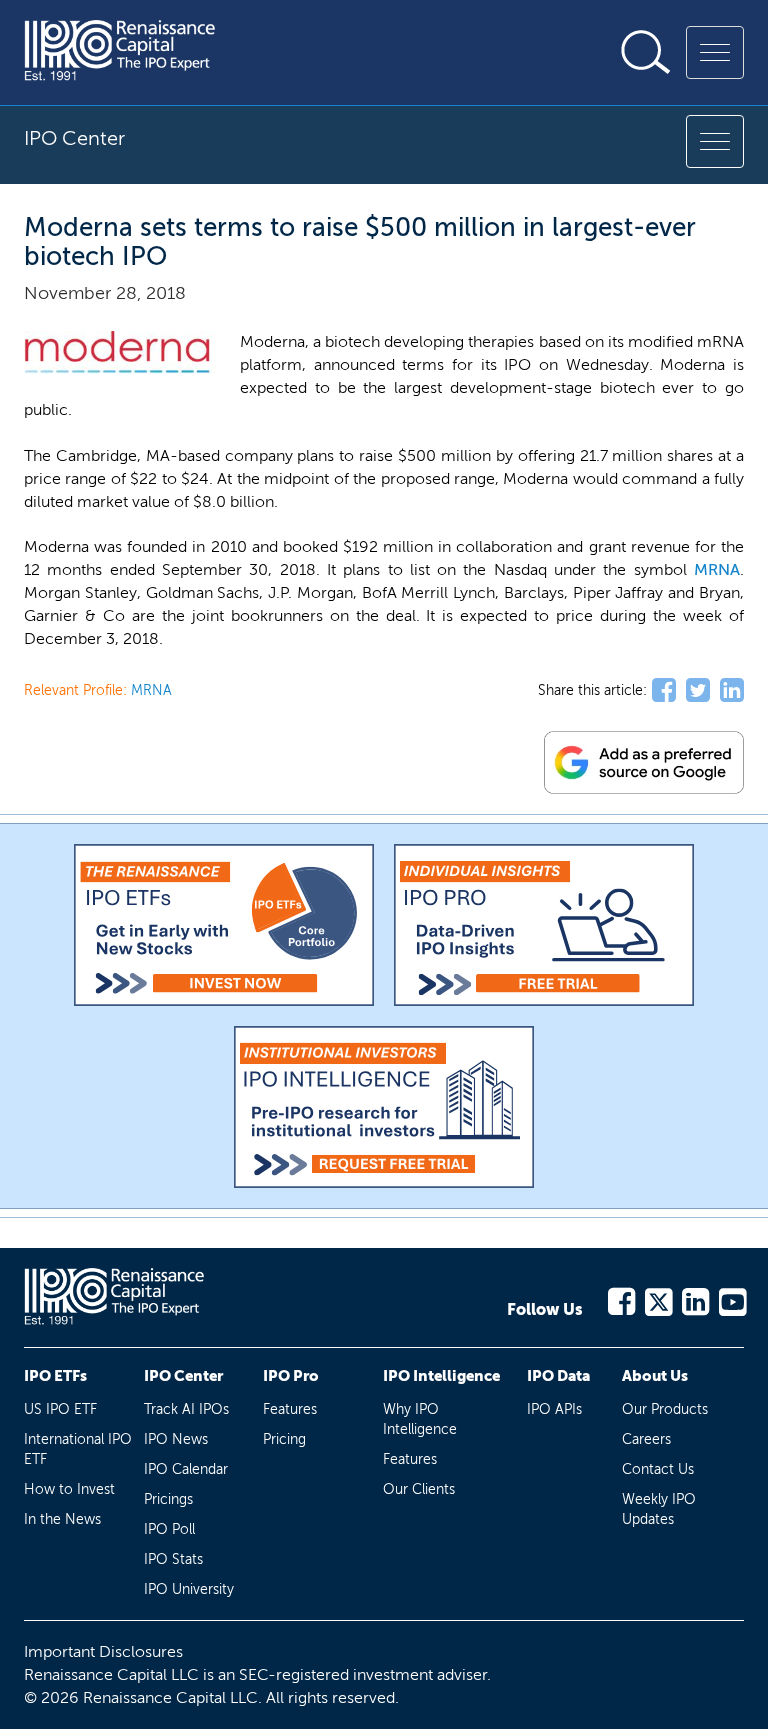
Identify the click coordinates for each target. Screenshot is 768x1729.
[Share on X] (698, 691)
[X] (657, 1298)
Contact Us (658, 1469)
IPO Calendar (186, 1469)
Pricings (168, 1499)
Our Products (665, 1409)
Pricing (284, 1439)
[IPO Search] (646, 52)
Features (290, 1409)
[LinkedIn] (694, 1298)
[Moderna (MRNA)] (119, 352)
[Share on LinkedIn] (732, 691)
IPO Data (558, 1376)
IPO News (176, 1439)
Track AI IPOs (186, 1409)
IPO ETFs (55, 1376)
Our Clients (419, 1489)
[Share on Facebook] (664, 691)
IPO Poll (169, 1529)
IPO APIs (554, 1409)
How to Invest (69, 1489)
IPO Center (183, 1376)
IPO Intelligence (441, 1376)
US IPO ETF (60, 1409)
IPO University (189, 1589)
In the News (62, 1519)
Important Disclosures (103, 1651)
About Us (655, 1376)
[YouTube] (731, 1298)
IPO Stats (173, 1559)
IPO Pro (291, 1376)
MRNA (717, 569)
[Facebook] (620, 1298)
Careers (646, 1439)
